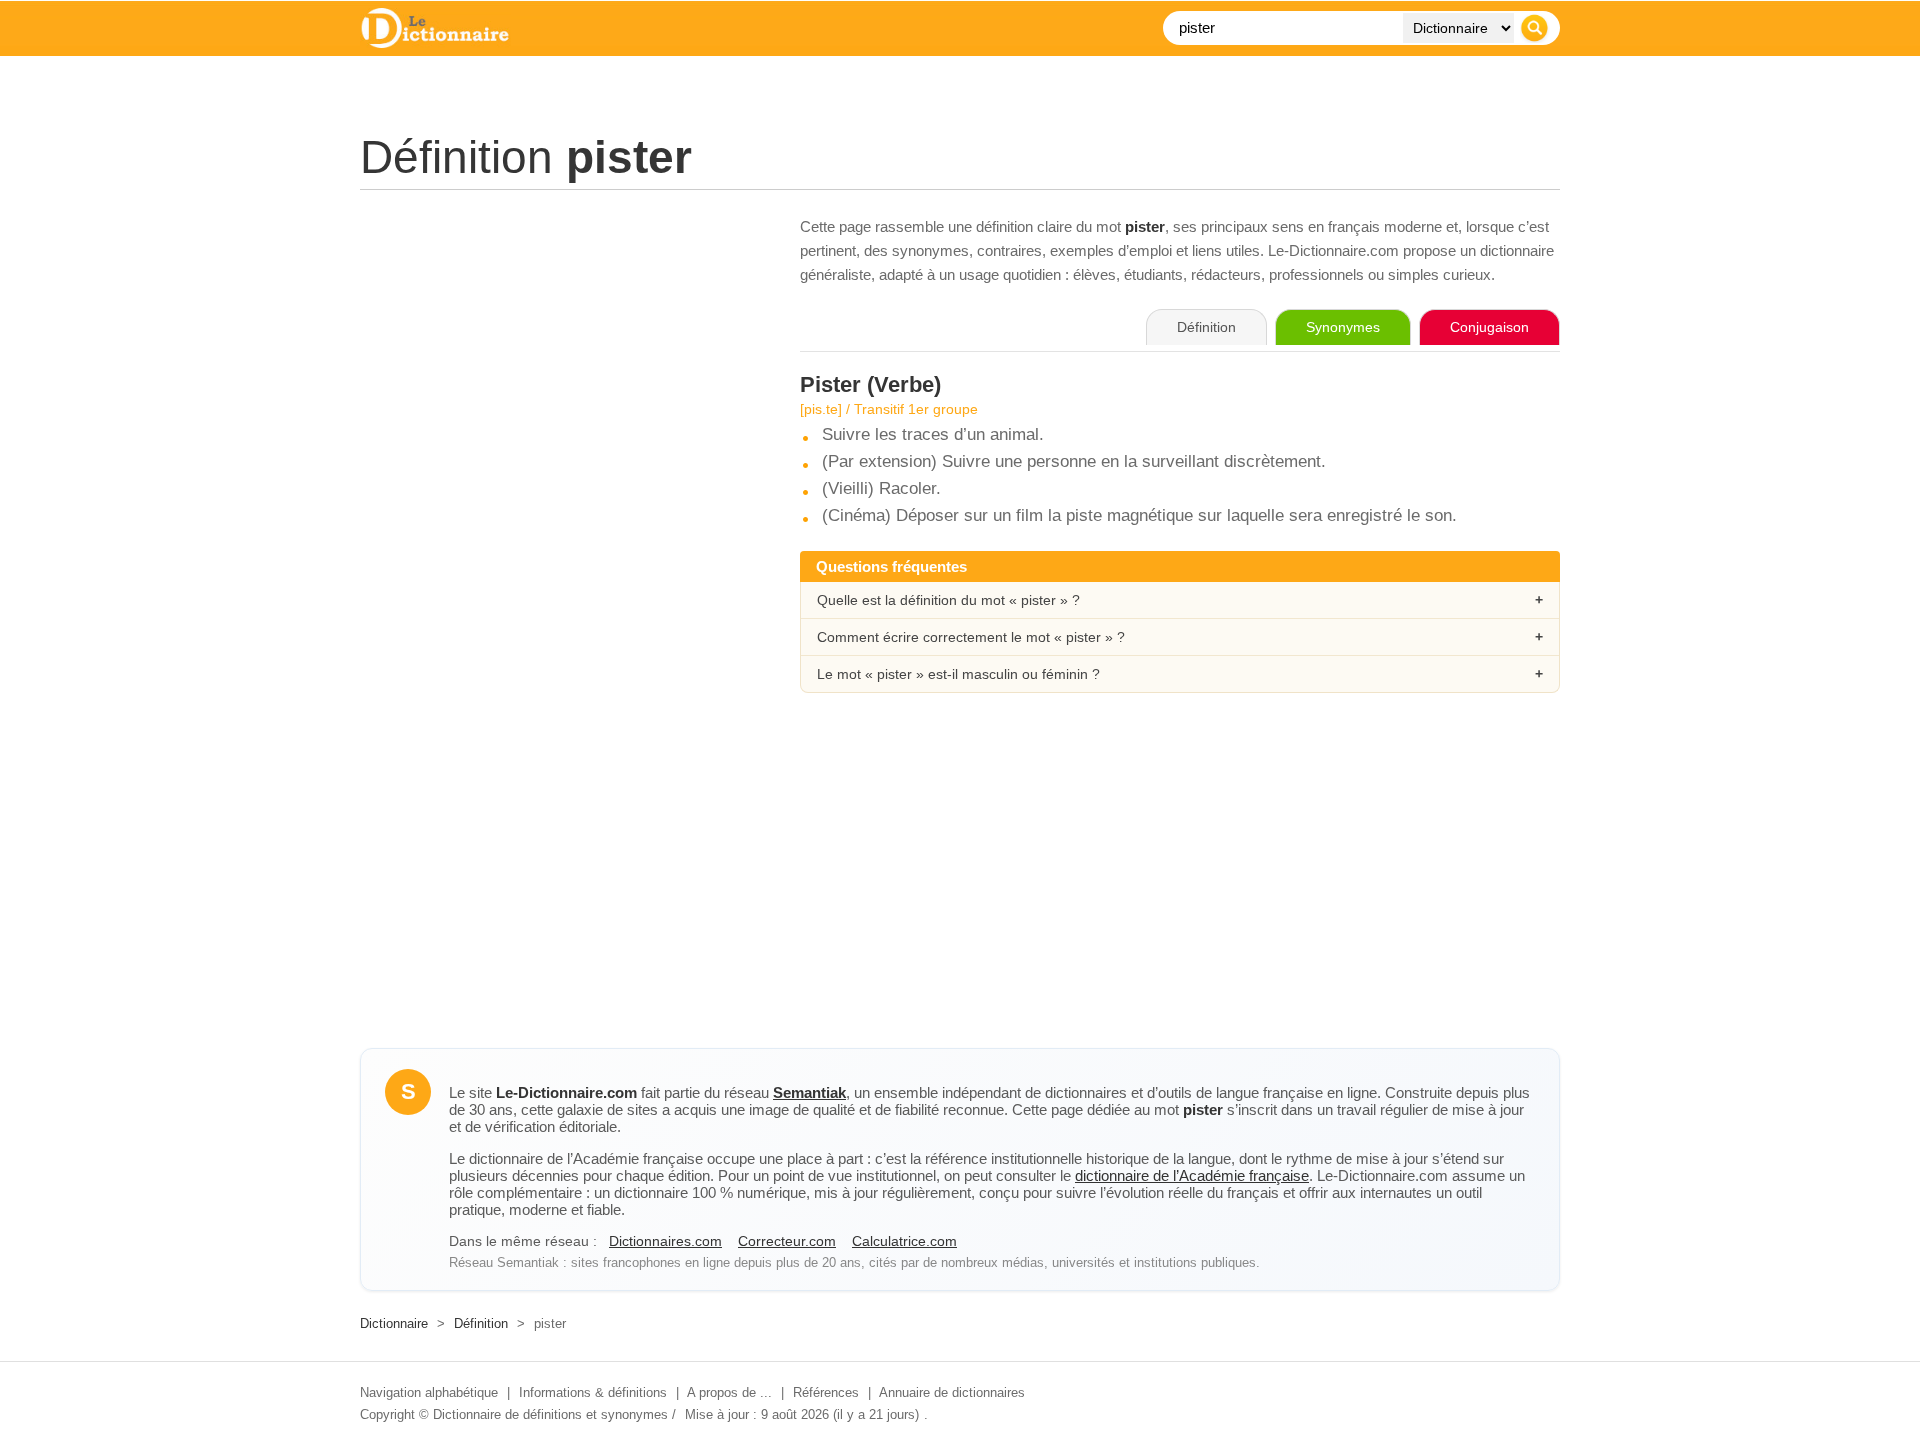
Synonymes (1343, 327)
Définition (481, 1323)
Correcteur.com (787, 1241)
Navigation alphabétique (429, 1392)
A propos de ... (729, 1392)
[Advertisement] (560, 355)
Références (826, 1392)
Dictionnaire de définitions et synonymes (550, 1414)
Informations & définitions (593, 1392)
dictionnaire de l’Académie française (1192, 1175)
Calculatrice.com (904, 1241)
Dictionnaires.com (665, 1241)
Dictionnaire (394, 1323)
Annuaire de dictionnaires (952, 1392)
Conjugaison (1489, 327)
